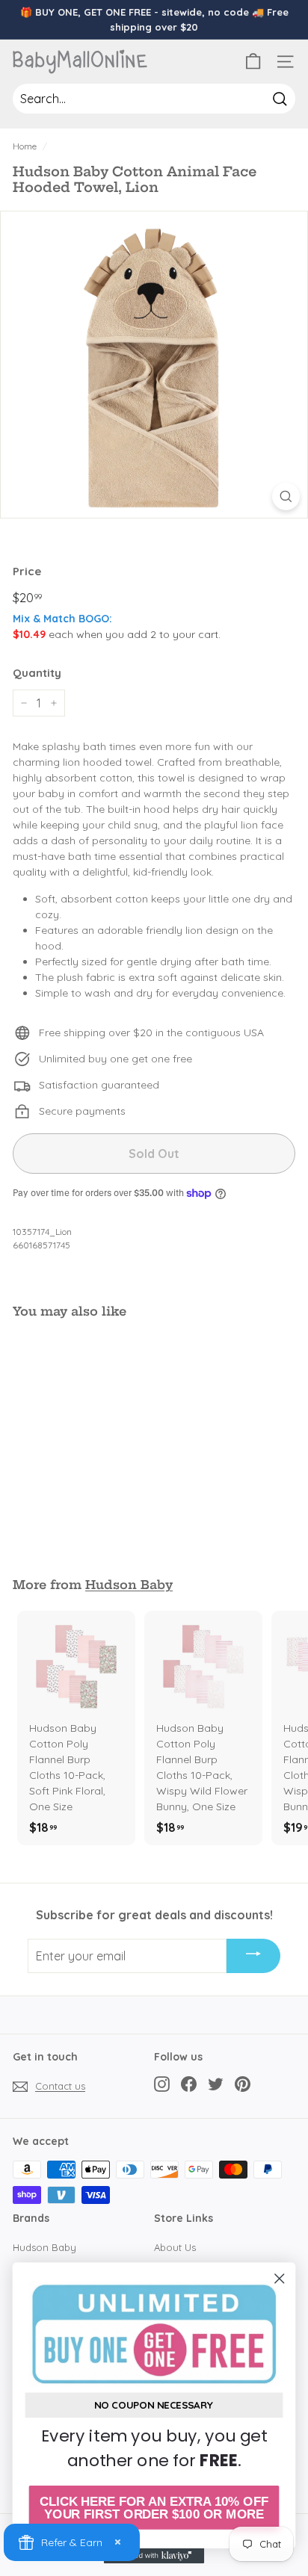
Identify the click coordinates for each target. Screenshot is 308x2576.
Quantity (37, 673)
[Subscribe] (253, 1956)
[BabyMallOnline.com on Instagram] (162, 2084)
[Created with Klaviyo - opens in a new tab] (154, 2556)
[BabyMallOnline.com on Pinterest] (243, 2084)
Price (27, 571)
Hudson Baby (129, 1585)
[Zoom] (286, 496)
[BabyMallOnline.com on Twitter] (216, 2084)
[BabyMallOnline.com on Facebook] (189, 2084)
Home (25, 146)
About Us (175, 2247)
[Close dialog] (279, 2278)
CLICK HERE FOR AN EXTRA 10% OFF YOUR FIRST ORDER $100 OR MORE (154, 2508)
